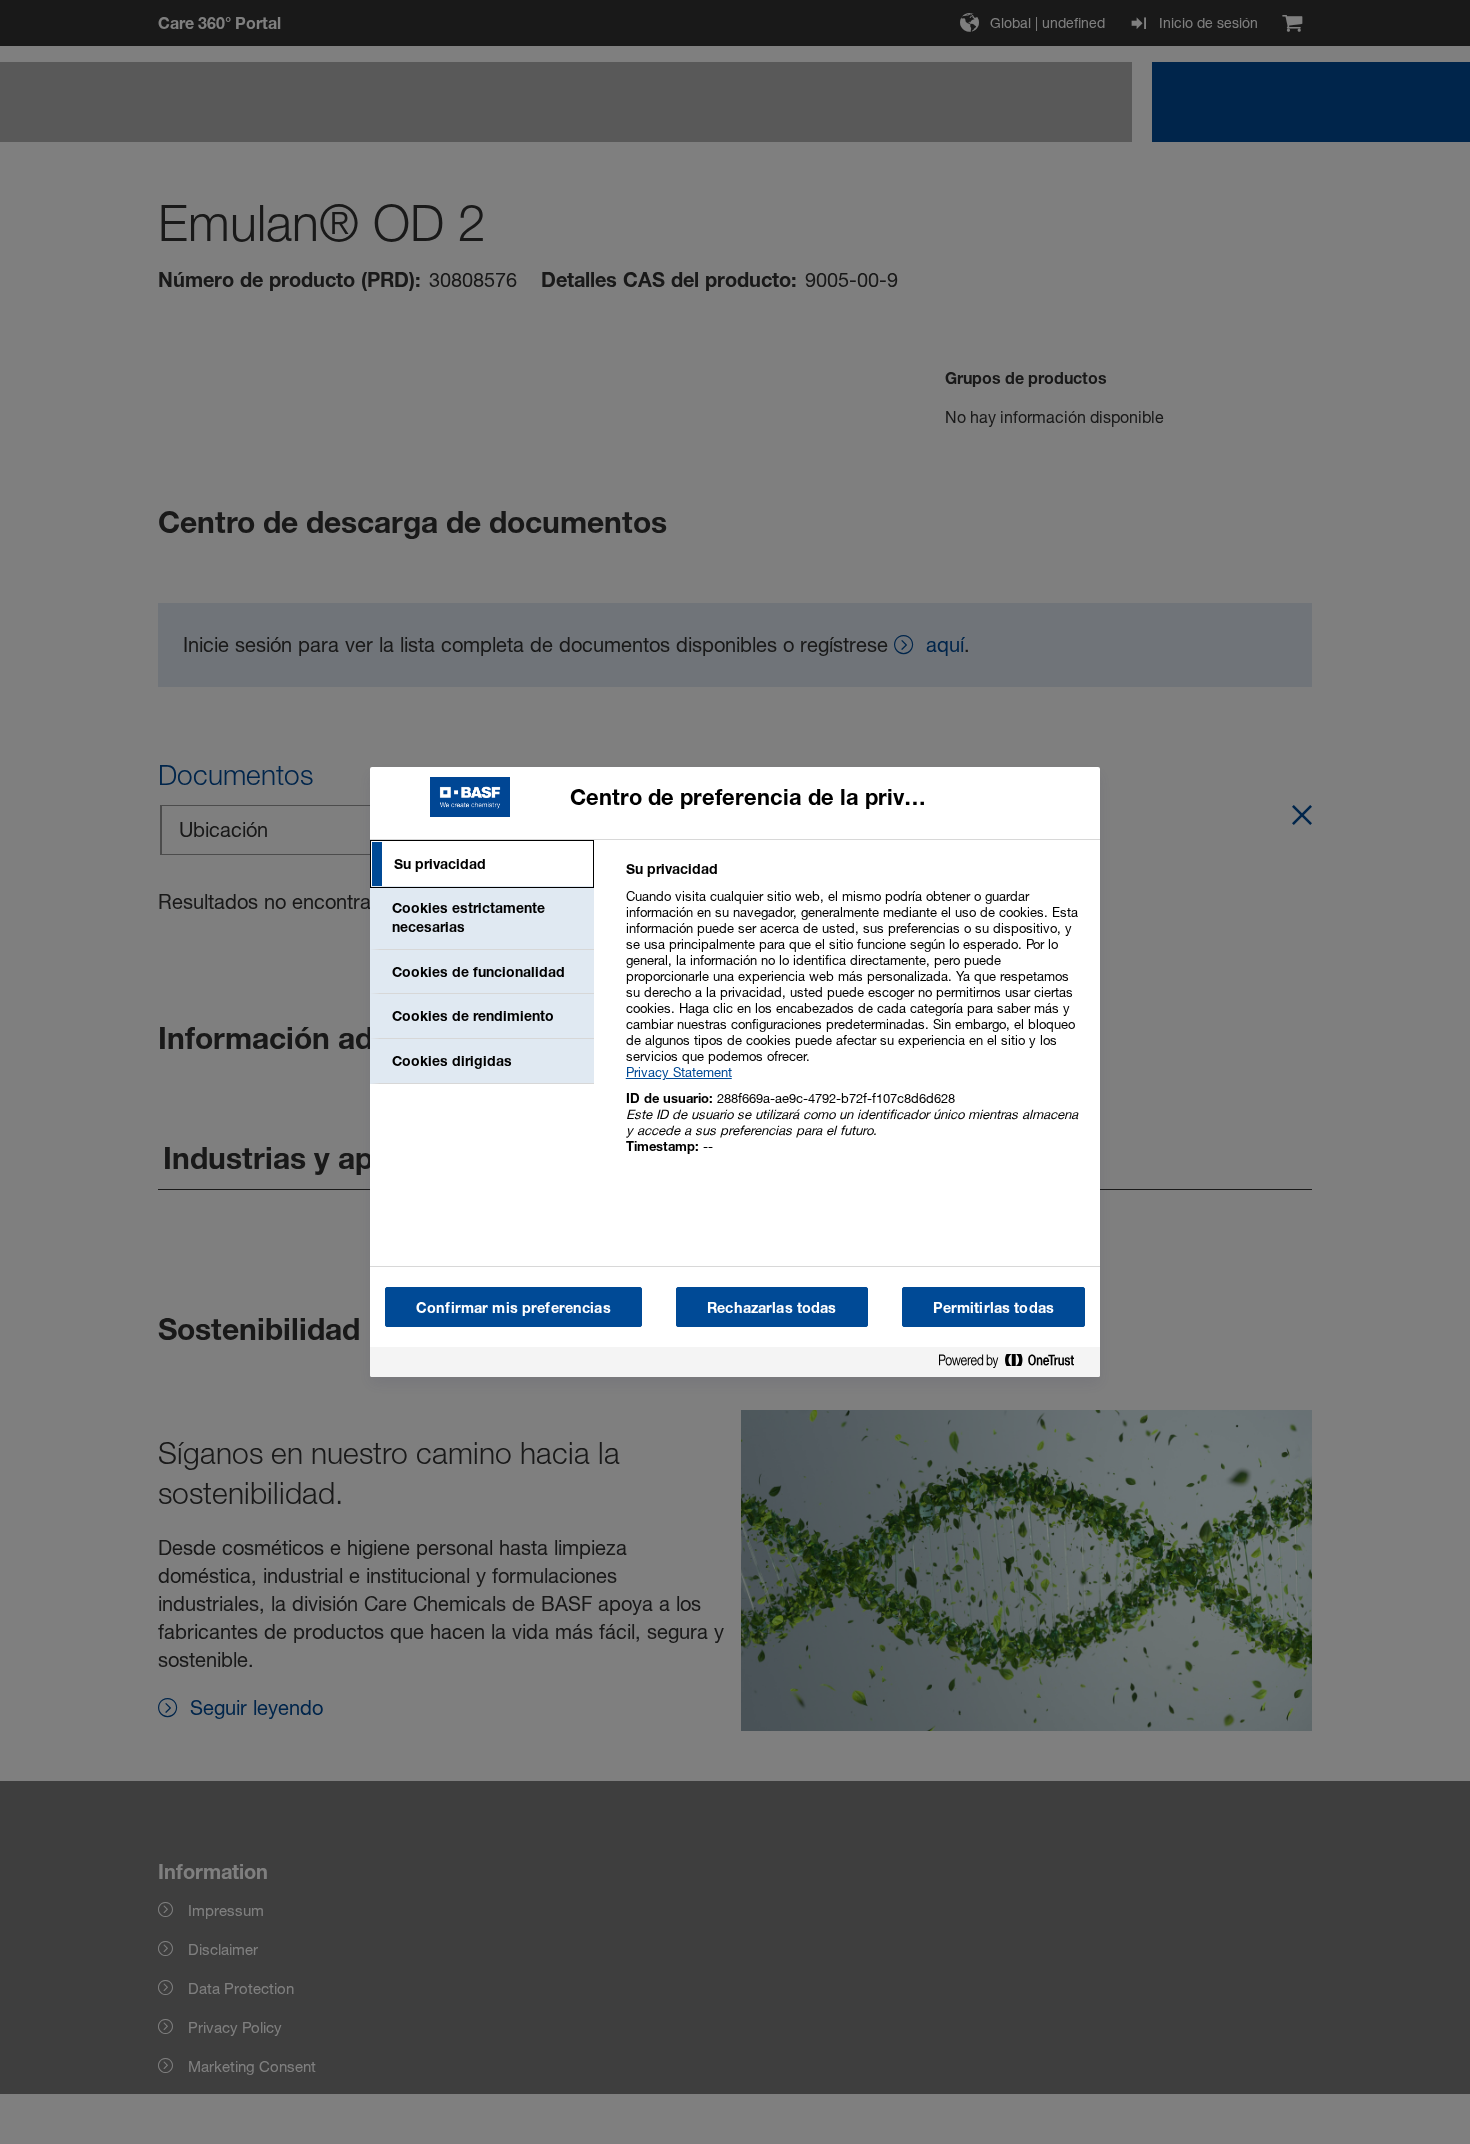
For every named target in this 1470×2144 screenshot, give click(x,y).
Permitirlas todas (993, 1307)
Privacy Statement (679, 1072)
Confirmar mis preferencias (513, 1307)
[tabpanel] (854, 1018)
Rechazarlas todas (771, 1307)
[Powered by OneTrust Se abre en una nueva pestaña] (1014, 1364)
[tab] (482, 864)
